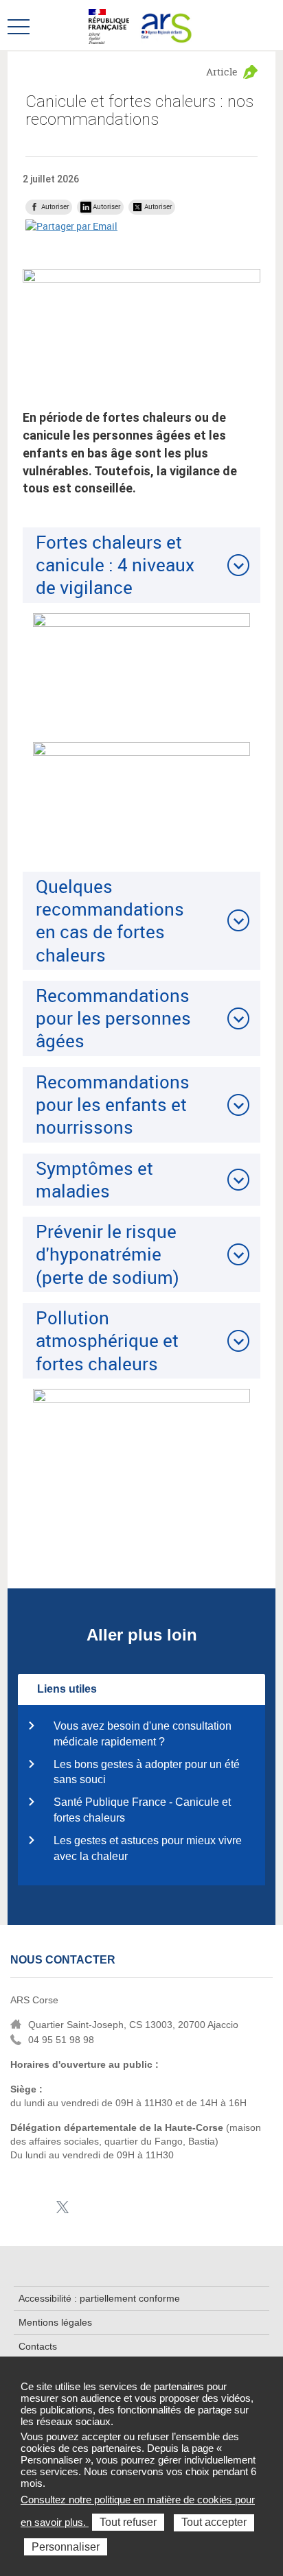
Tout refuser (128, 2522)
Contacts (38, 2346)
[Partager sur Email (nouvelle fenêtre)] (71, 226)
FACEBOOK (20, 2207)
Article (222, 72)
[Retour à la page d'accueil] (165, 25)
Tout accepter (214, 2522)
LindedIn (41, 2207)
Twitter (62, 2207)
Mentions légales (55, 2322)
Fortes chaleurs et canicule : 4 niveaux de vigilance (115, 565)
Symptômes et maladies (94, 1179)
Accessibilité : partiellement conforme (99, 2298)
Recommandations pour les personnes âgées (113, 1018)
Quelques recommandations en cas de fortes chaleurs (110, 920)
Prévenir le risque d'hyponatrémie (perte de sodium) (107, 1254)
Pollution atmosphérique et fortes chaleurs (107, 1340)
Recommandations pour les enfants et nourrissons (113, 1105)
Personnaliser (66, 2547)
